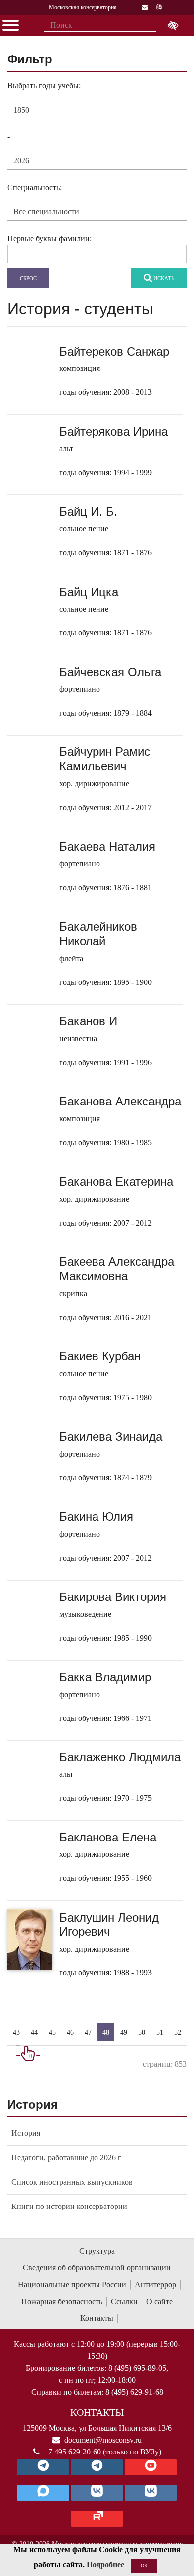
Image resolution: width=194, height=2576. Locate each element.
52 (178, 2032)
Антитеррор (155, 2284)
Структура (97, 2251)
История (26, 2133)
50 (142, 2032)
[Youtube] (151, 2467)
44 (34, 2032)
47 (88, 2032)
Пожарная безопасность (62, 2301)
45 (52, 2032)
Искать (163, 278)
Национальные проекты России (72, 2284)
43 (16, 2032)
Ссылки (124, 2301)
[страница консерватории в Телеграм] (43, 2467)
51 (160, 2032)
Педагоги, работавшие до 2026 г (66, 2157)
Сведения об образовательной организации (97, 2268)
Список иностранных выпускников (72, 2182)
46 (70, 2032)
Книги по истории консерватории (69, 2206)
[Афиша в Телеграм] (97, 2519)
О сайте (159, 2301)
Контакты (97, 2318)
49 (124, 2032)
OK (144, 2565)
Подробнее (105, 2564)
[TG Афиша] (97, 2467)
